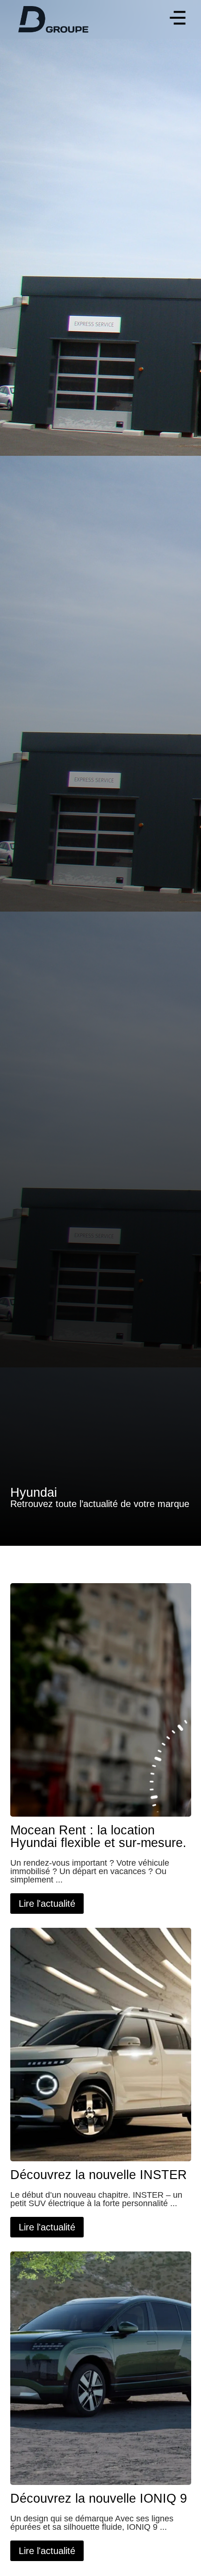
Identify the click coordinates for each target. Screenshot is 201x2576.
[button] (177, 19)
